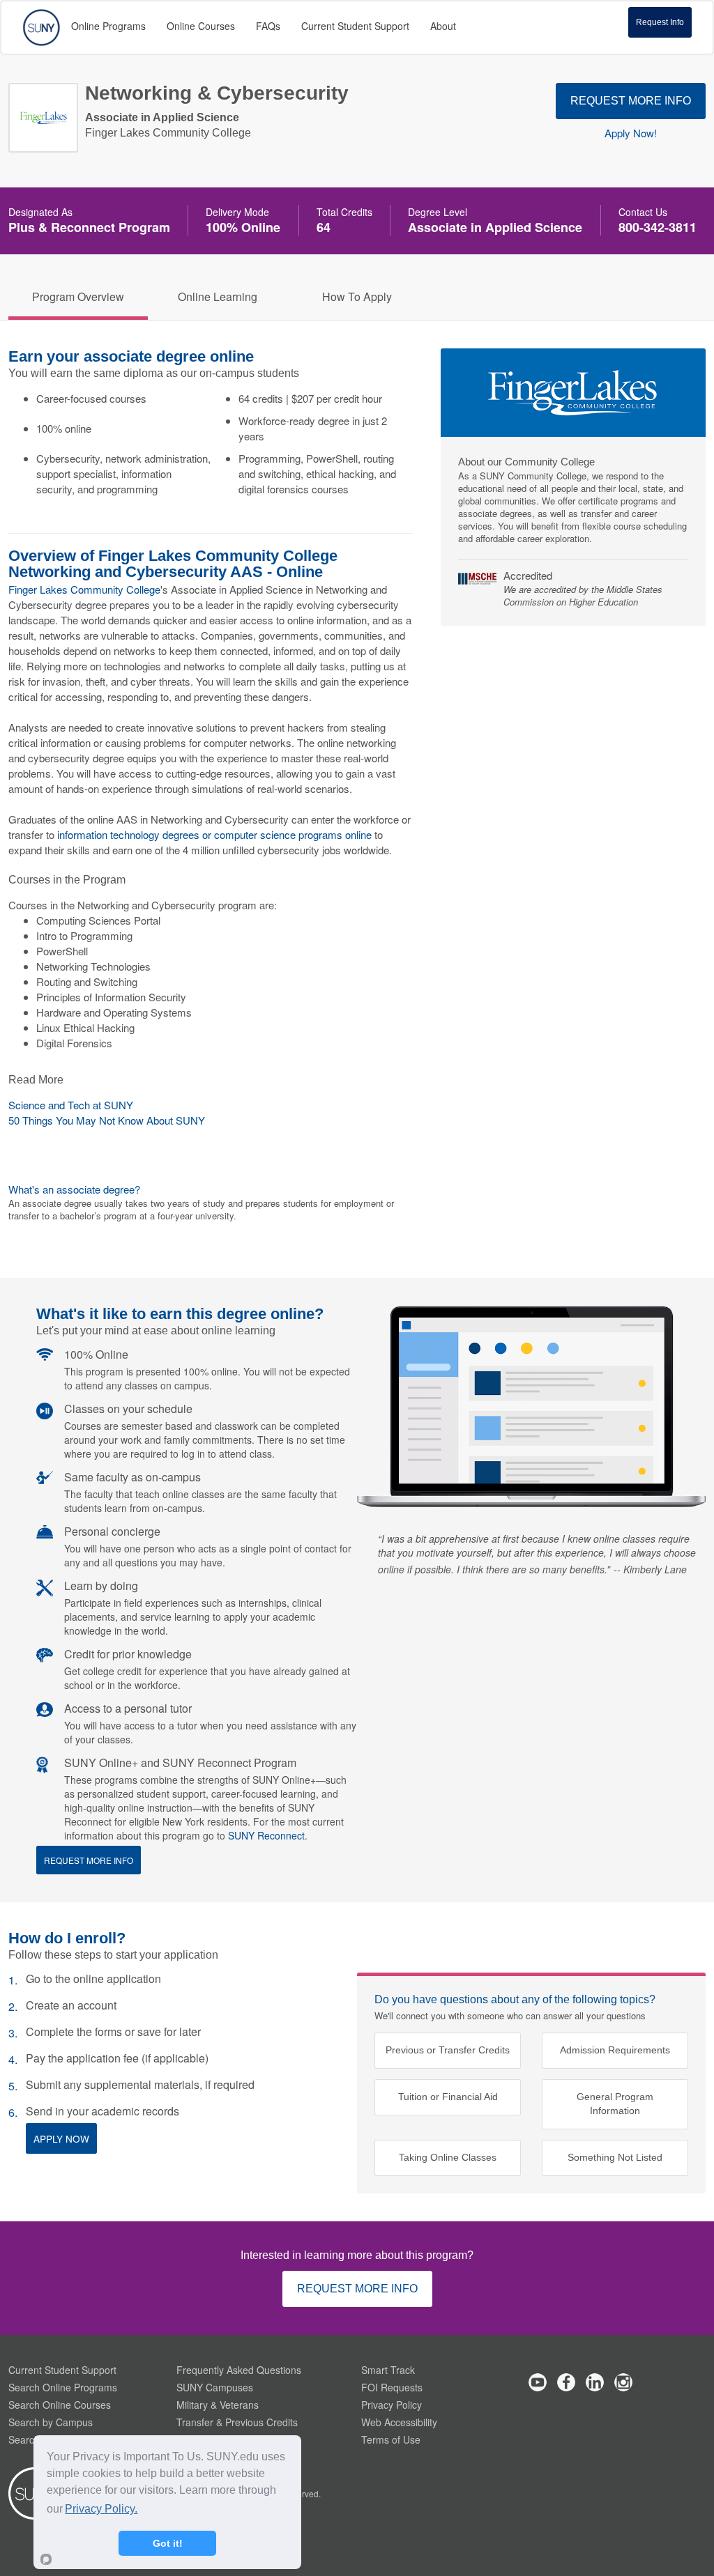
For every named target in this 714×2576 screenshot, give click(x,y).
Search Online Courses (60, 2405)
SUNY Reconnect (266, 1835)
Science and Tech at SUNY (71, 1105)
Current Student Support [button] (355, 26)
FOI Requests (392, 2387)
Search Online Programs (63, 2387)
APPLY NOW (61, 2138)
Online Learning (218, 296)
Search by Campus (51, 2422)
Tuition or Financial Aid (448, 2097)
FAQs (268, 26)
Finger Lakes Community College (84, 589)
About (443, 26)
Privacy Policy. (101, 2509)
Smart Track (388, 2370)
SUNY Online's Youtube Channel (538, 2382)
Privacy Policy (392, 2405)
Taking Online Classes (448, 2158)
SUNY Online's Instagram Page (623, 2382)
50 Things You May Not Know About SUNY (107, 1120)
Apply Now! (631, 133)
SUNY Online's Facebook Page (566, 2382)
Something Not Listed (615, 2158)
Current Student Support (62, 2370)
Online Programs (108, 26)
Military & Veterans (218, 2405)
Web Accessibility (399, 2422)
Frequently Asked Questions (239, 2370)
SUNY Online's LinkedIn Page (595, 2382)
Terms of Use (391, 2439)
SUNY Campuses (215, 2387)
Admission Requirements (615, 2050)
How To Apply (357, 296)
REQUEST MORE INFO (631, 101)
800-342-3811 (658, 227)
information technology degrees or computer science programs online (214, 834)
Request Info (660, 22)
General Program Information (615, 2104)
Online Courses (201, 26)
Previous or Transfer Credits (448, 2050)
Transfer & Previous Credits (237, 2422)
